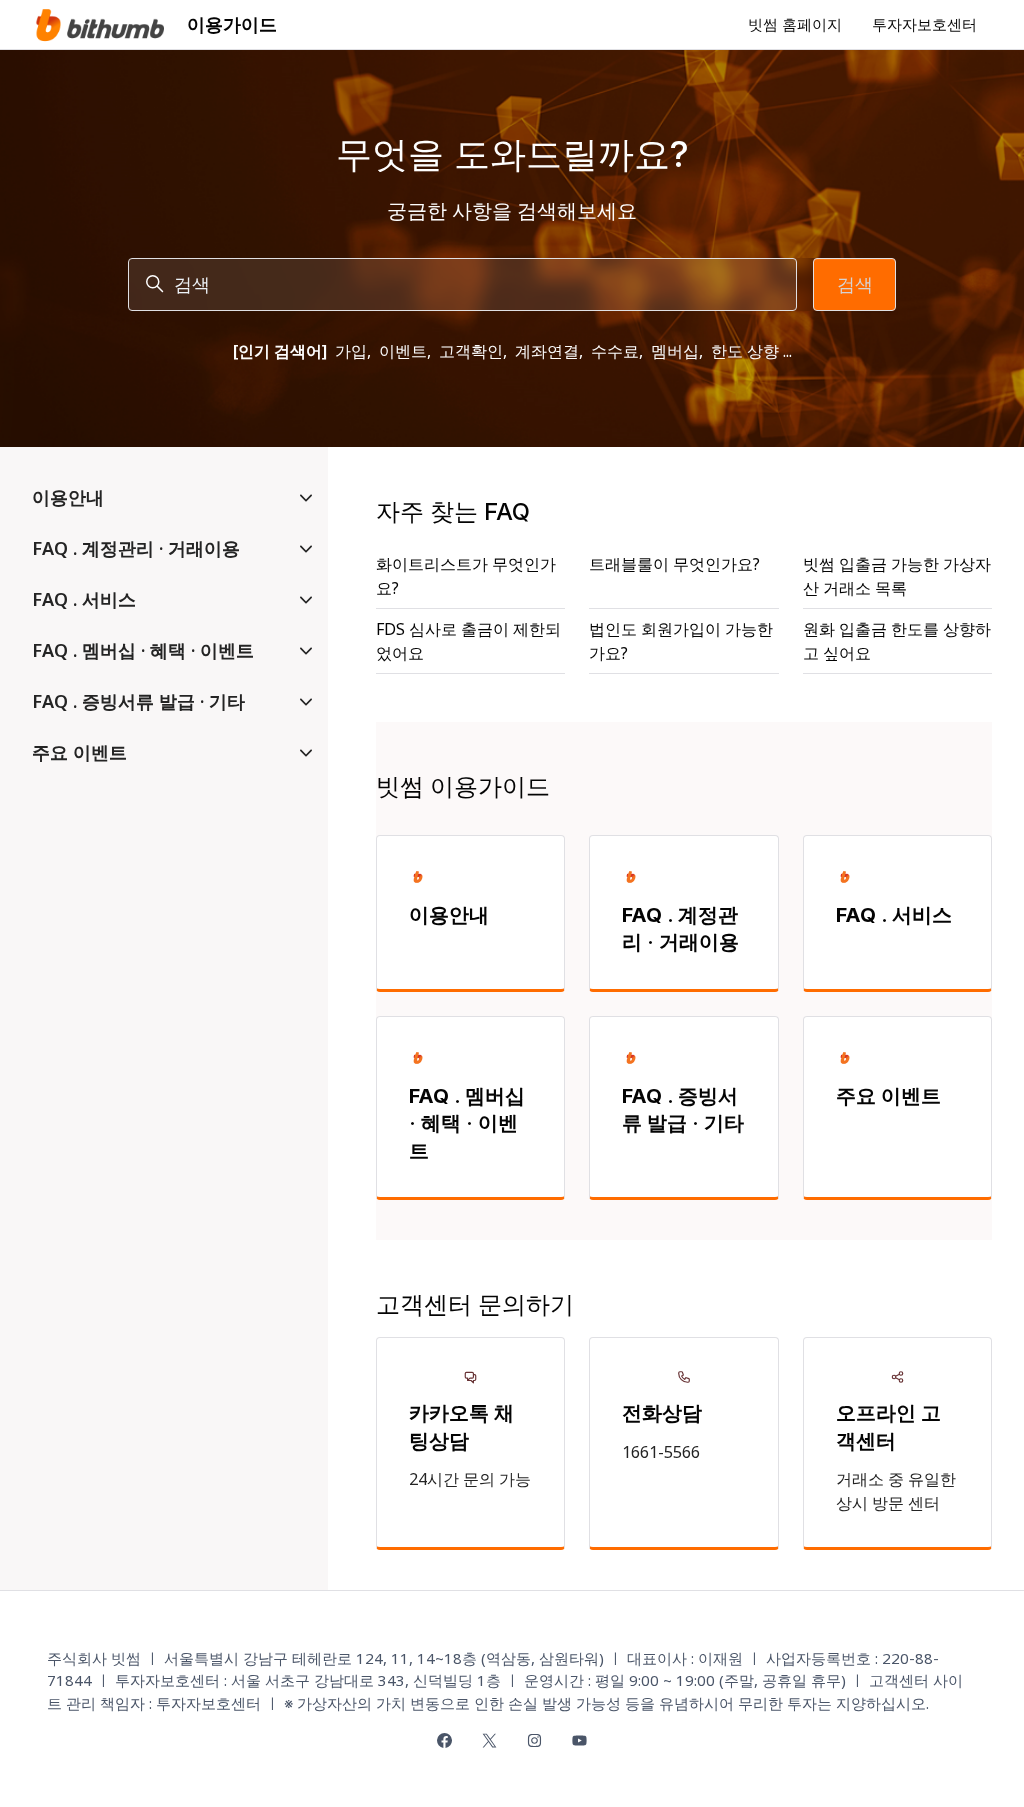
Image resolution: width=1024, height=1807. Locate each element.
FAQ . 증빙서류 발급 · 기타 (683, 1110)
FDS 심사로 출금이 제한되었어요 (468, 641)
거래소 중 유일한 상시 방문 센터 (896, 1491)
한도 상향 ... (751, 351)
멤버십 (675, 351)
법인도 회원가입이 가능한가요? (681, 641)
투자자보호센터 (924, 24)
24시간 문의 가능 (470, 1479)
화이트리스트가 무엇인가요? (466, 576)
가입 (351, 351)
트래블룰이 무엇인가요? (674, 564)
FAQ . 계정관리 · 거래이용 (680, 929)
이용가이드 (232, 24)
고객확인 (471, 351)
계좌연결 (547, 351)
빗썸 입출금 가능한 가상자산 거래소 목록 (897, 576)
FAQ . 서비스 (894, 915)
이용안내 (449, 915)
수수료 (615, 351)
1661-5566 (661, 1452)
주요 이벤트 (888, 1096)
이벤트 (403, 351)
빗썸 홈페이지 (795, 24)
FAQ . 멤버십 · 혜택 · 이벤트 (467, 1123)
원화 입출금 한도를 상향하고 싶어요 (897, 641)
